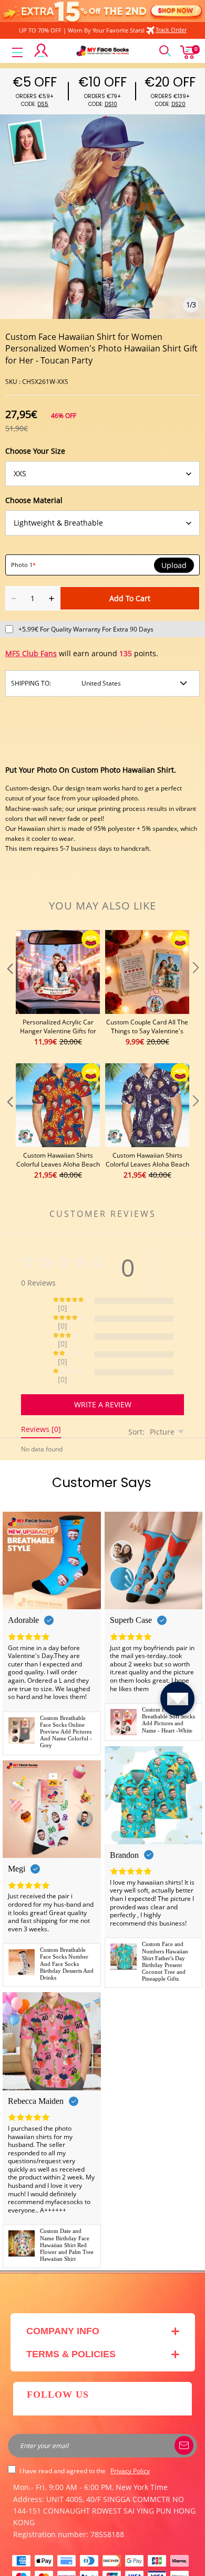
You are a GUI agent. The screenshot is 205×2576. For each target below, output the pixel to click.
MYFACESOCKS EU (93, 2562)
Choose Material (34, 500)
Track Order (171, 30)
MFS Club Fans (31, 653)
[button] (9, 989)
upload (174, 565)
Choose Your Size (35, 451)
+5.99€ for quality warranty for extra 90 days (86, 629)
